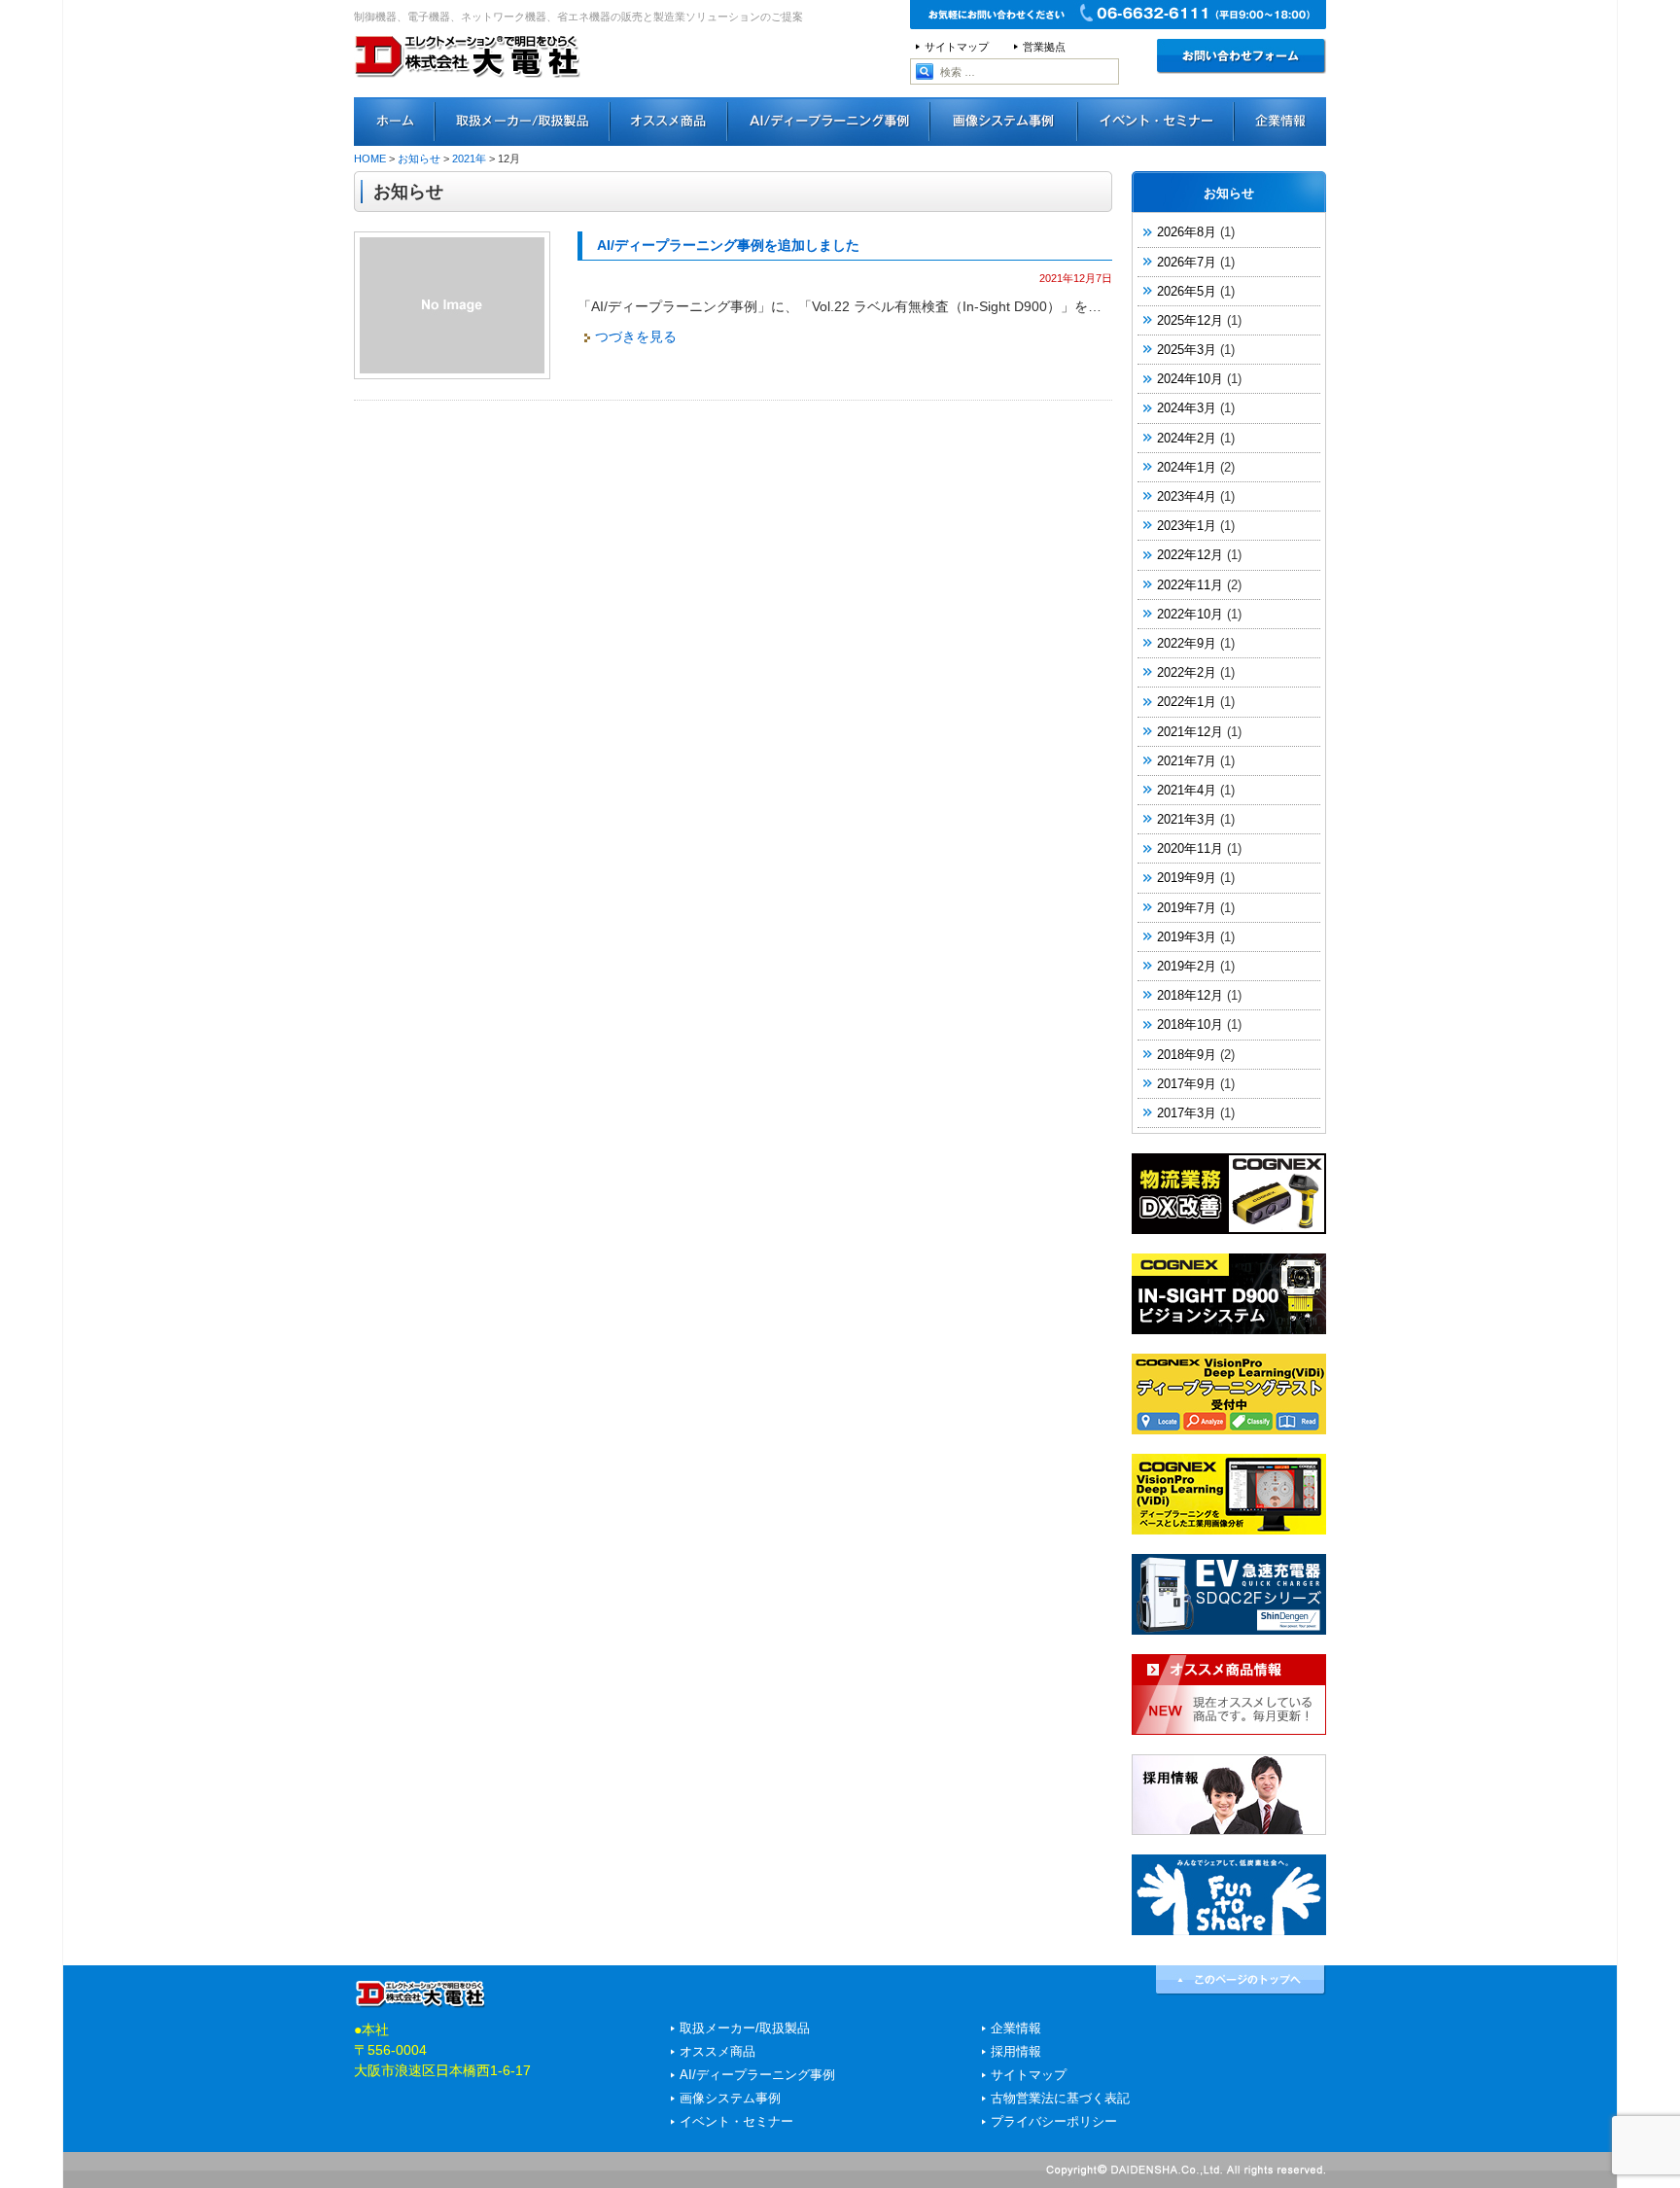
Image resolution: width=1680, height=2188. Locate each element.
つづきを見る (636, 336)
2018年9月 (1187, 1055)
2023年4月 (1187, 496)
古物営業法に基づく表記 (1060, 2099)
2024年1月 (1187, 467)
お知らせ (419, 159)
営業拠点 (1044, 47)
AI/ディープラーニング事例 (829, 122)
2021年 (469, 159)
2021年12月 (1190, 732)
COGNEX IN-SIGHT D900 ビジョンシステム (1229, 1294)
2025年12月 (1190, 320)
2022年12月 (1190, 555)
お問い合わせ (1242, 56)
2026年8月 (1187, 232)
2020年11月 (1190, 848)
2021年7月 (1187, 761)
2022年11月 (1190, 585)
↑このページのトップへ (1241, 1980)
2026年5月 (1187, 291)
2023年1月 (1187, 526)
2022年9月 (1187, 643)
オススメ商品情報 (1229, 1694)
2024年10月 (1190, 379)
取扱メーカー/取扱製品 (745, 2029)
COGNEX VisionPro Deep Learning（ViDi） (1229, 1494)
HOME (370, 159)
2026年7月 (1187, 262)
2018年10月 (1190, 1024)
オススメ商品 (669, 122)
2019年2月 (1187, 966)
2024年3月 (1187, 408)
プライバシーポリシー (1054, 2122)
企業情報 (1016, 2029)
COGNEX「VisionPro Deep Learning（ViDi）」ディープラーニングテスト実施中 (1229, 1394)
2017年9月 (1187, 1084)
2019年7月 (1187, 908)
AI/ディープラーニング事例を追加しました (728, 245)
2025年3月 (1187, 350)
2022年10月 (1190, 614)
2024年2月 (1187, 438)
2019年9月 (1187, 878)
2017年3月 (1187, 1113)
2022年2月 (1187, 672)
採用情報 (1229, 1795)
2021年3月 (1187, 819)
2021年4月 (1187, 790)
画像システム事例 (1004, 122)
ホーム (395, 122)
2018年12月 (1190, 995)
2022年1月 (1187, 702)
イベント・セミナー (1156, 122)
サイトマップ (957, 47)
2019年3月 (1187, 937)
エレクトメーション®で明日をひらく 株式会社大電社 (468, 83)
